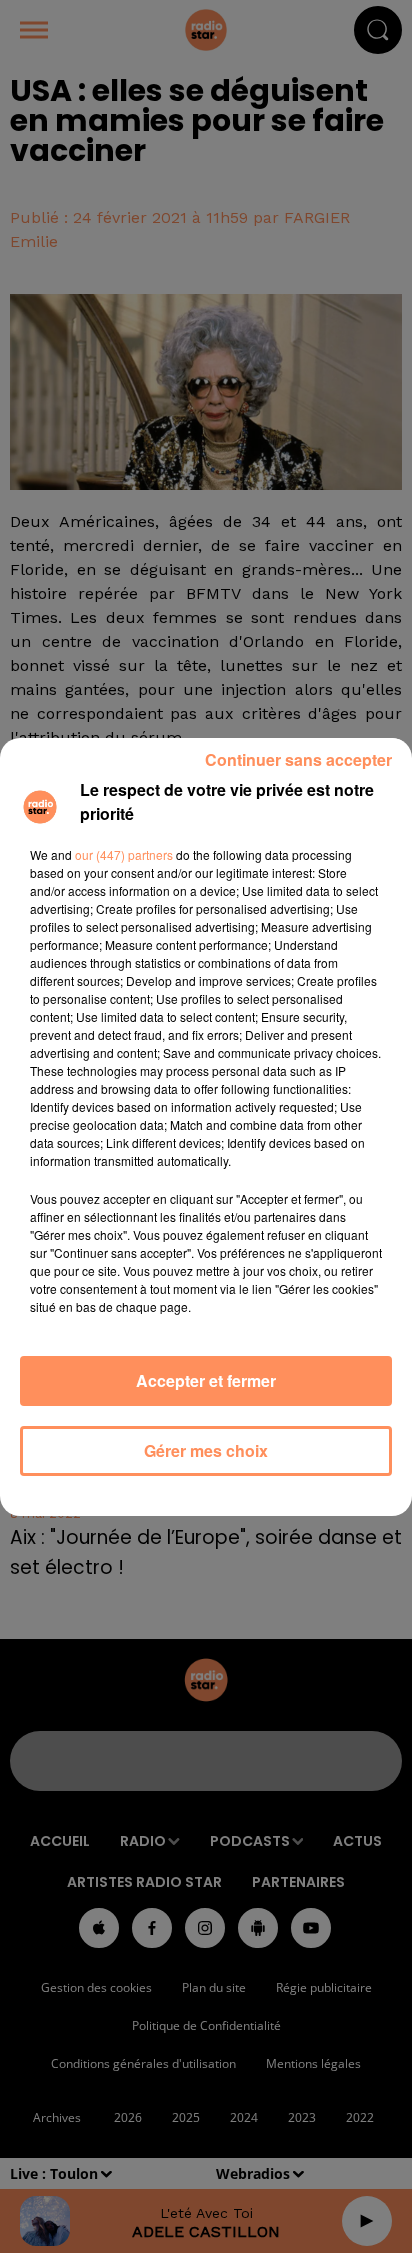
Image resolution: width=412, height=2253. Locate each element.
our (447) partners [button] (124, 854)
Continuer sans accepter (298, 759)
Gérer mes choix (206, 1450)
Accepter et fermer (206, 1380)
